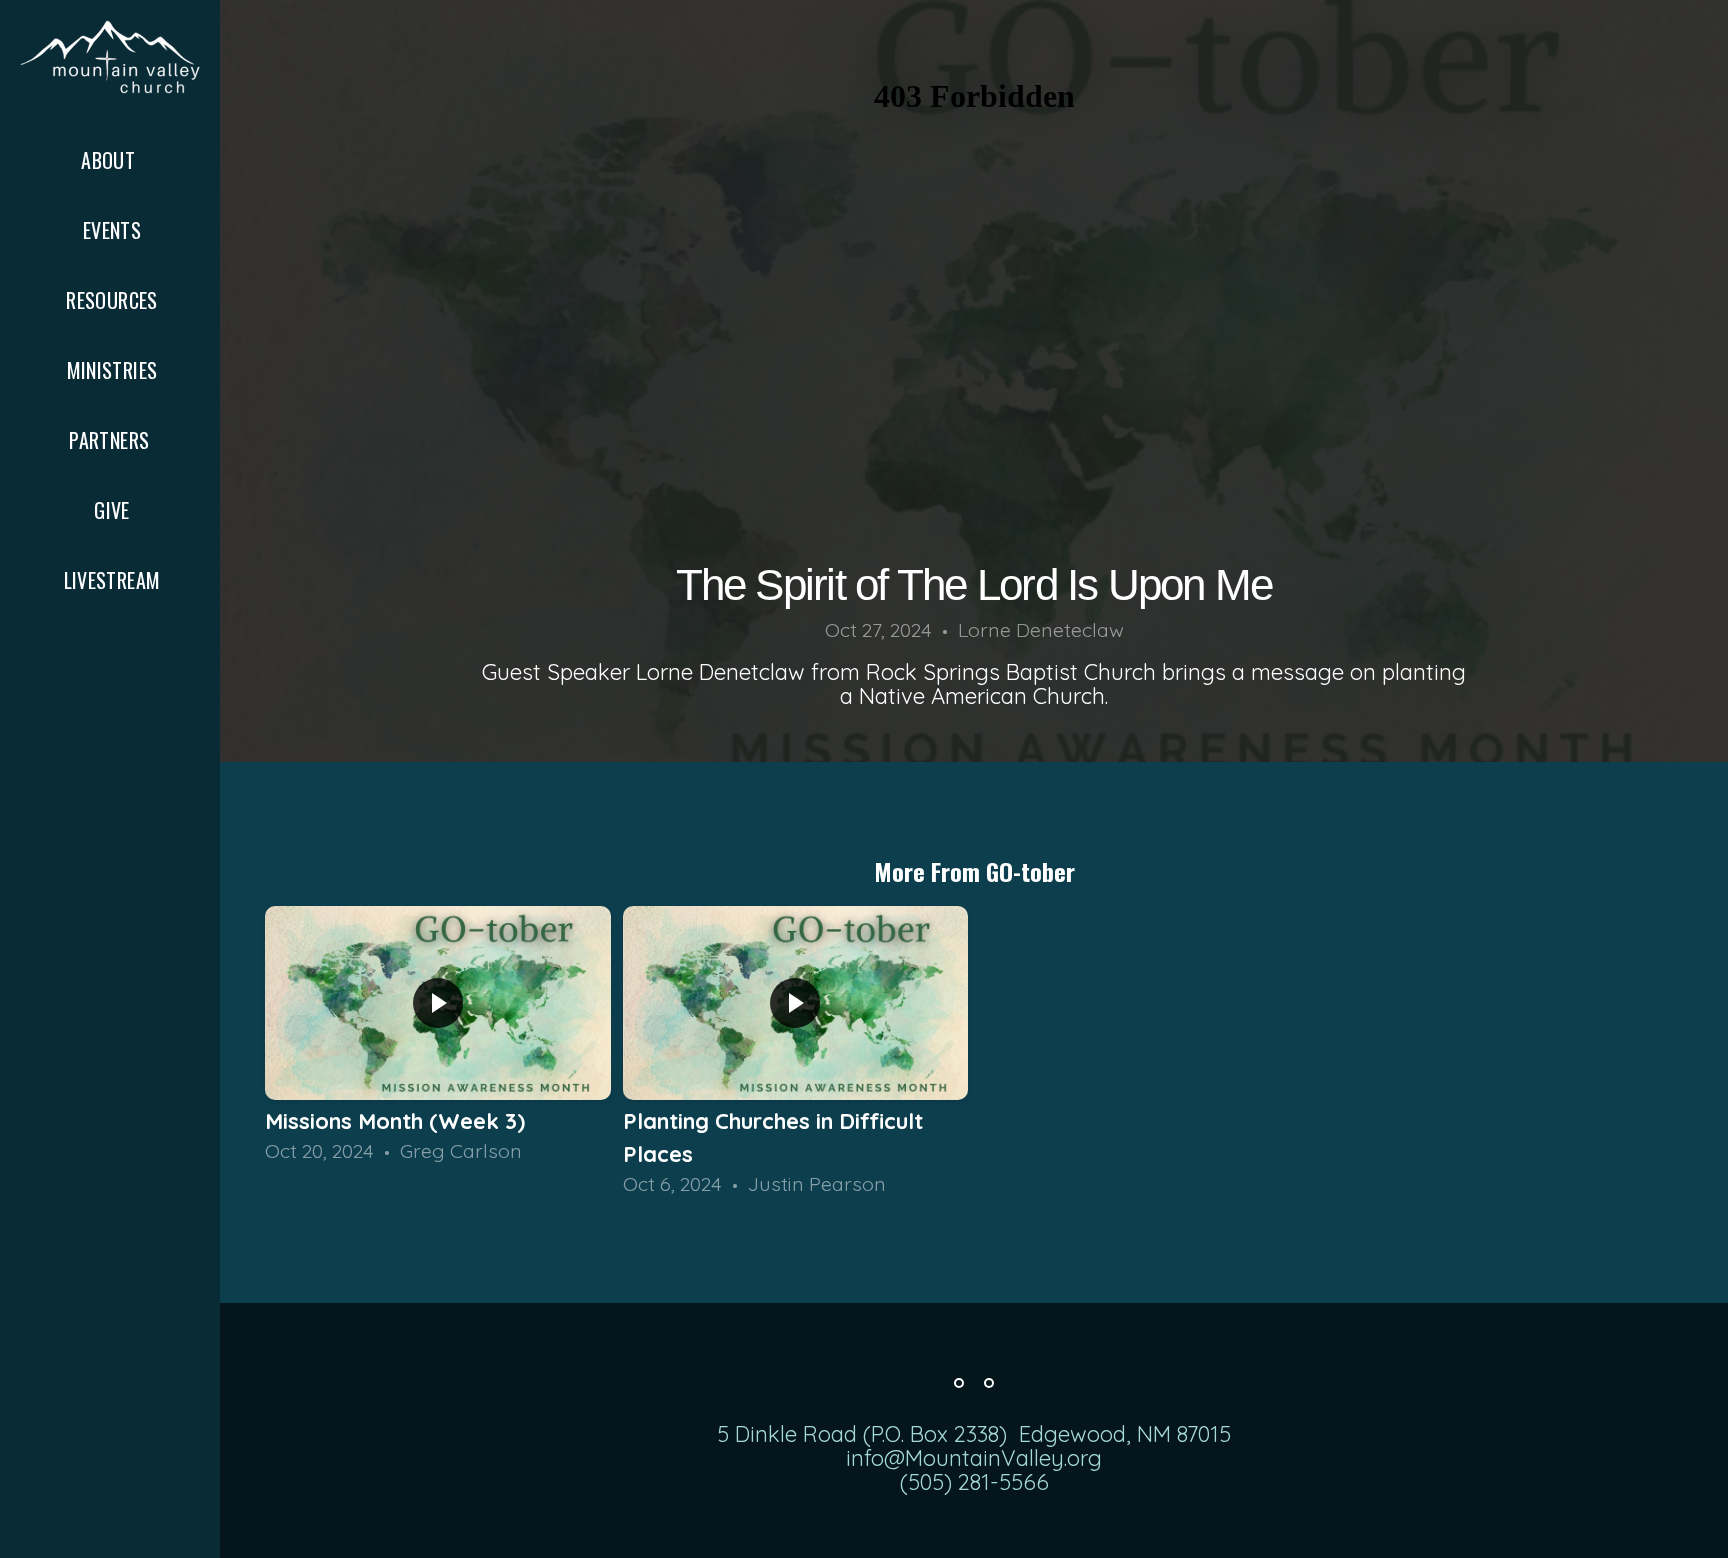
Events (112, 230)
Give (112, 510)
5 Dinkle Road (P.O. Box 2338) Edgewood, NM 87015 (974, 1434)
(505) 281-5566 (974, 1482)
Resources (112, 300)
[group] (438, 1036)
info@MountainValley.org (974, 1458)
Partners (112, 440)
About (110, 160)
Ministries (112, 370)
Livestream (112, 580)
